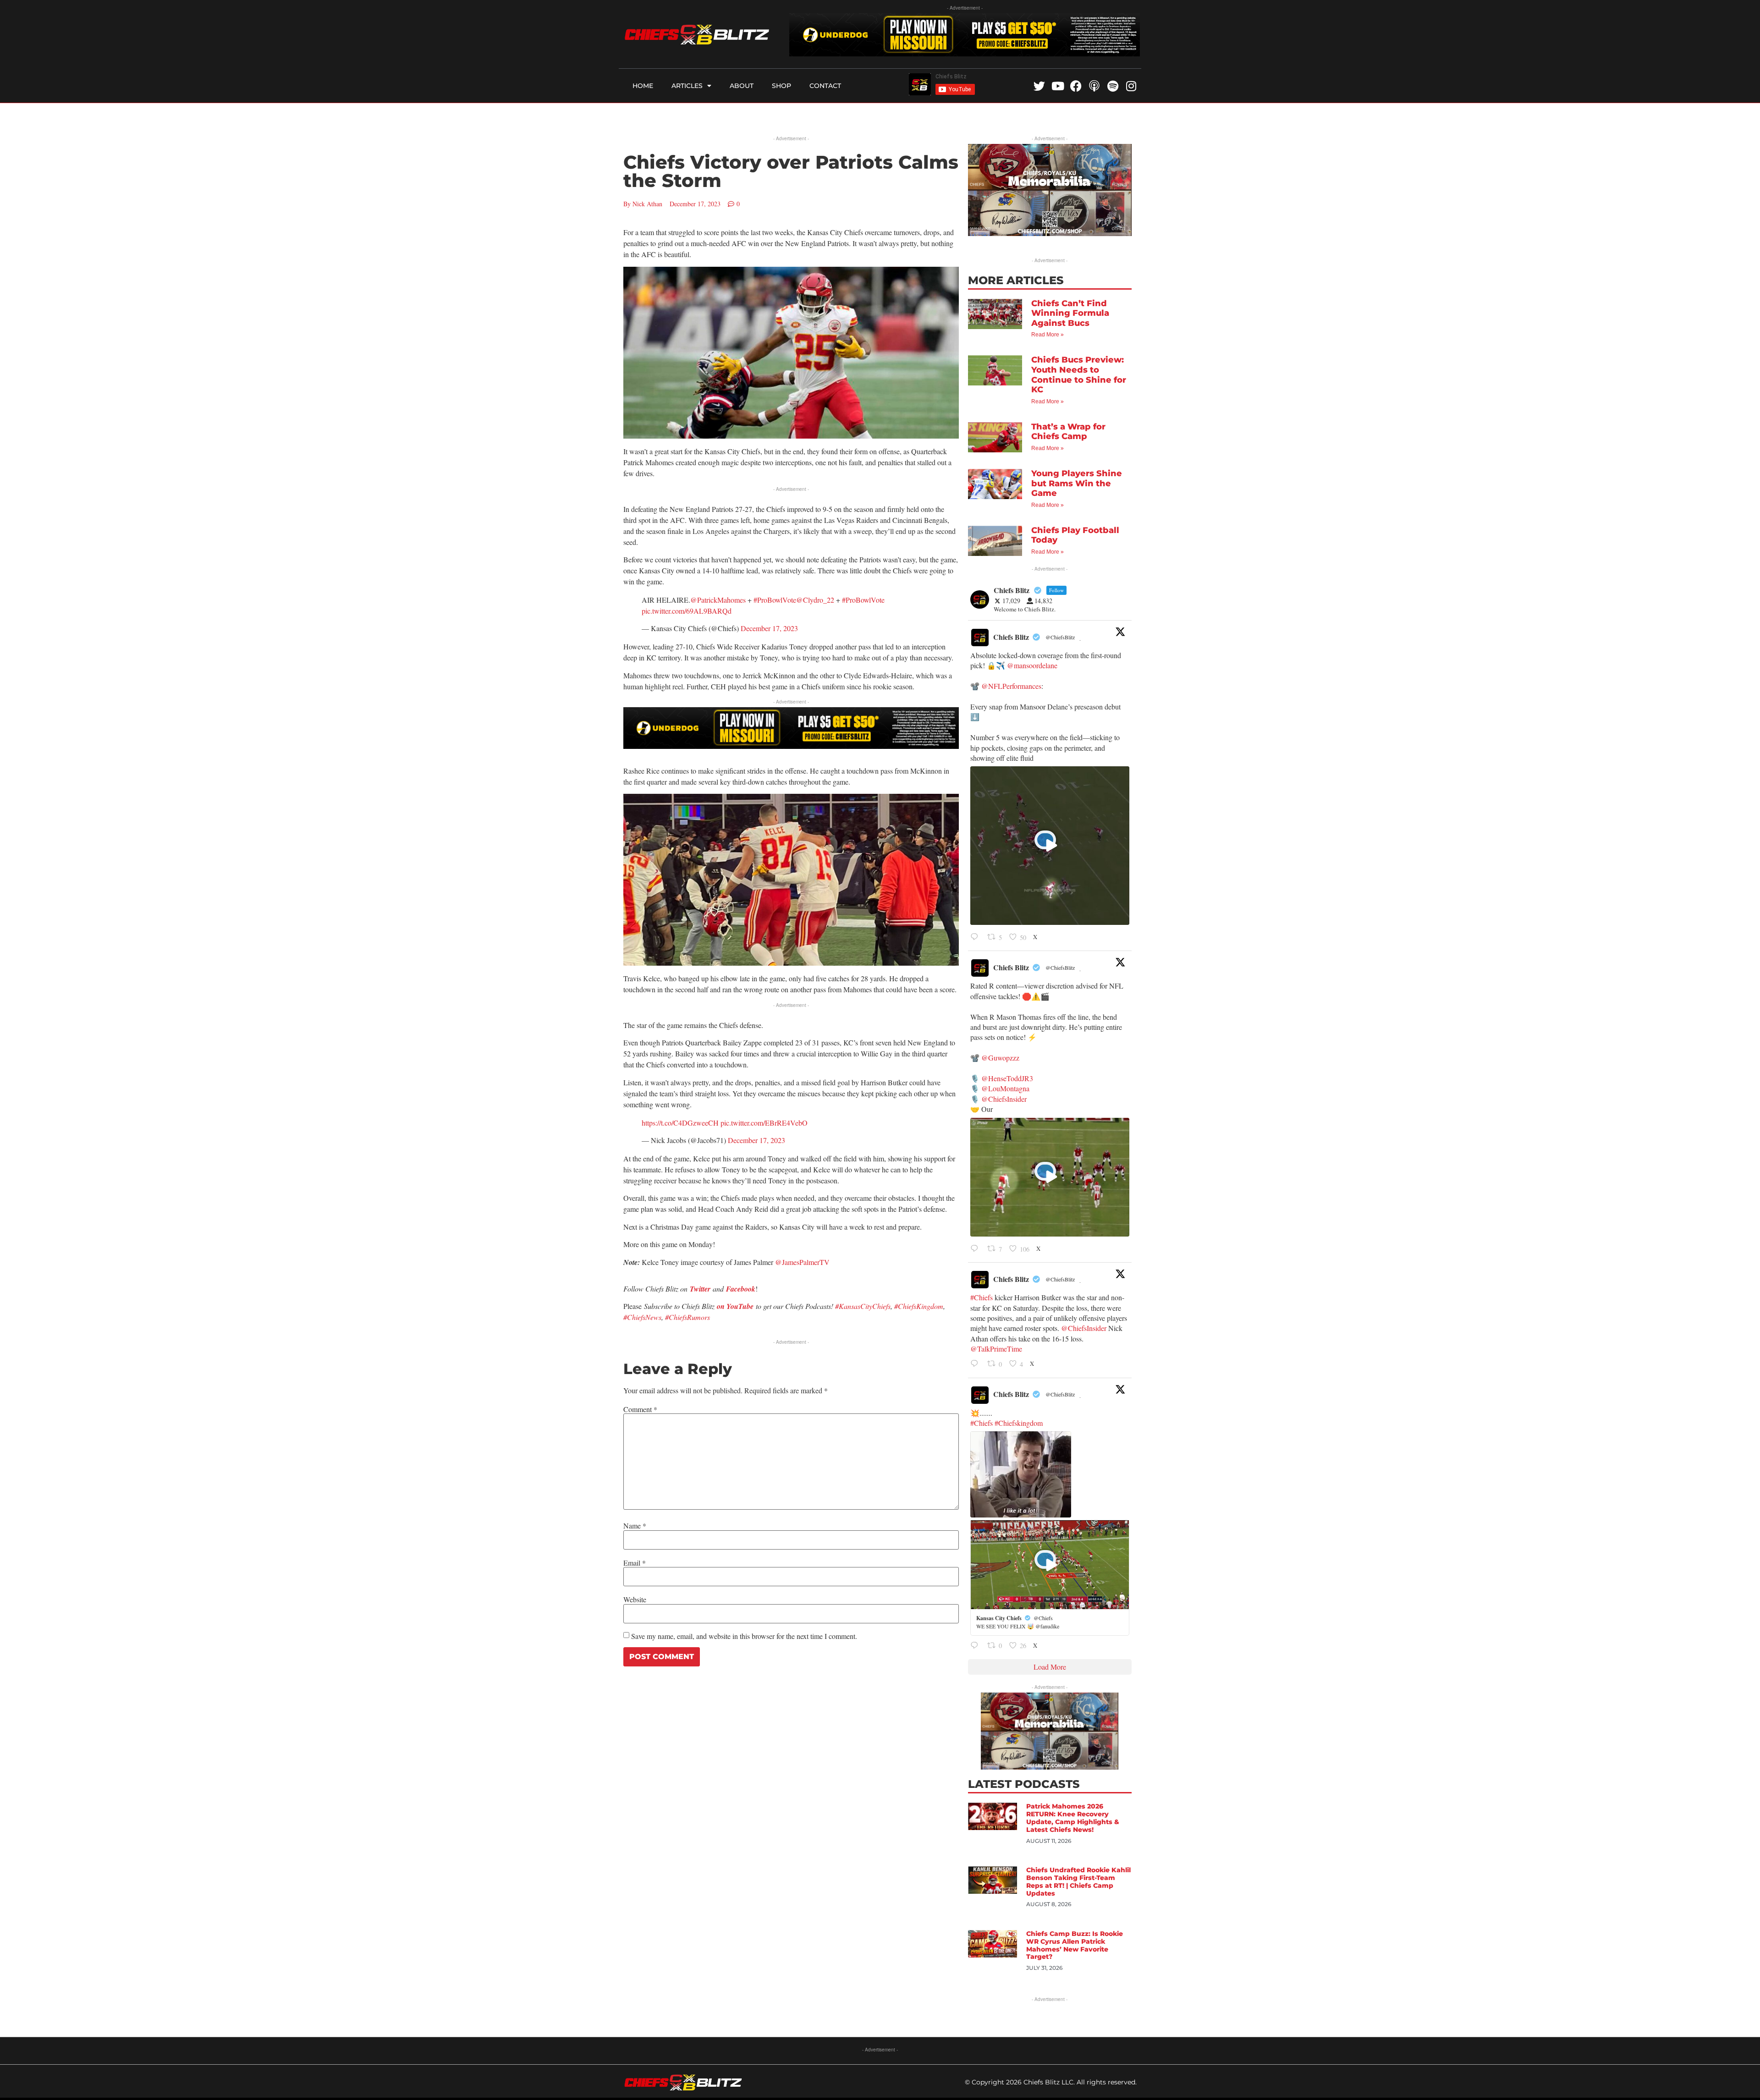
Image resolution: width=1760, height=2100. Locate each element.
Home (643, 86)
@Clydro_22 (815, 600)
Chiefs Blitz (1011, 637)
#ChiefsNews (642, 1317)
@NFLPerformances (1011, 686)
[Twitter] (1039, 86)
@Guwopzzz (1000, 1058)
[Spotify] (1113, 86)
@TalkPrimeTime (996, 1349)
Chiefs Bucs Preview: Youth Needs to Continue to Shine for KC (1079, 375)
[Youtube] (1058, 86)
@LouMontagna (1005, 1088)
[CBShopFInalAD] (1050, 233)
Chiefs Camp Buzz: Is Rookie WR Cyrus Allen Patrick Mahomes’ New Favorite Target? (1075, 1945)
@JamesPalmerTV (802, 1262)
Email (635, 1563)
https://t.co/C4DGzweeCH (680, 1123)
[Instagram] (1131, 86)
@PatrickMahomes (718, 600)
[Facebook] (1076, 86)
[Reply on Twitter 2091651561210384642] (976, 937)
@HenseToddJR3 (1007, 1078)
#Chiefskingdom (1019, 1423)
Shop (781, 86)
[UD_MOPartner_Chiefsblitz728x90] (965, 53)
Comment (640, 1409)
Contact (825, 86)
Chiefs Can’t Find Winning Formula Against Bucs (1070, 313)
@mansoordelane (1032, 665)
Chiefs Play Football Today (1075, 535)
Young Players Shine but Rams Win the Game (1077, 483)
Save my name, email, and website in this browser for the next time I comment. (744, 1636)
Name (635, 1526)
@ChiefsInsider (1004, 1099)
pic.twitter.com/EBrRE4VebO (764, 1123)
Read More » (1048, 335)
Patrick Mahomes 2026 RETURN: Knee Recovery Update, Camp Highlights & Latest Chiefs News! (1073, 1818)
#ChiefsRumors (687, 1317)
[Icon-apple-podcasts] (1094, 86)
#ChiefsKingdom (919, 1306)
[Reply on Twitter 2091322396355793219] (976, 1646)
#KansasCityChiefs (863, 1306)
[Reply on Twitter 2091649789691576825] (976, 1249)
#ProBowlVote (775, 600)
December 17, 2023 (769, 628)
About (742, 86)
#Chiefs (982, 1297)
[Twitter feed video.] (1050, 846)
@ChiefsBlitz (1060, 637)
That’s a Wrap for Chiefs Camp (1068, 432)
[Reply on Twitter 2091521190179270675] (976, 1364)
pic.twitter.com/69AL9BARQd (687, 611)
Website (635, 1600)
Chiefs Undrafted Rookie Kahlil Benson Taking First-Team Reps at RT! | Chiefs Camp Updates (1078, 1881)
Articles (687, 86)
